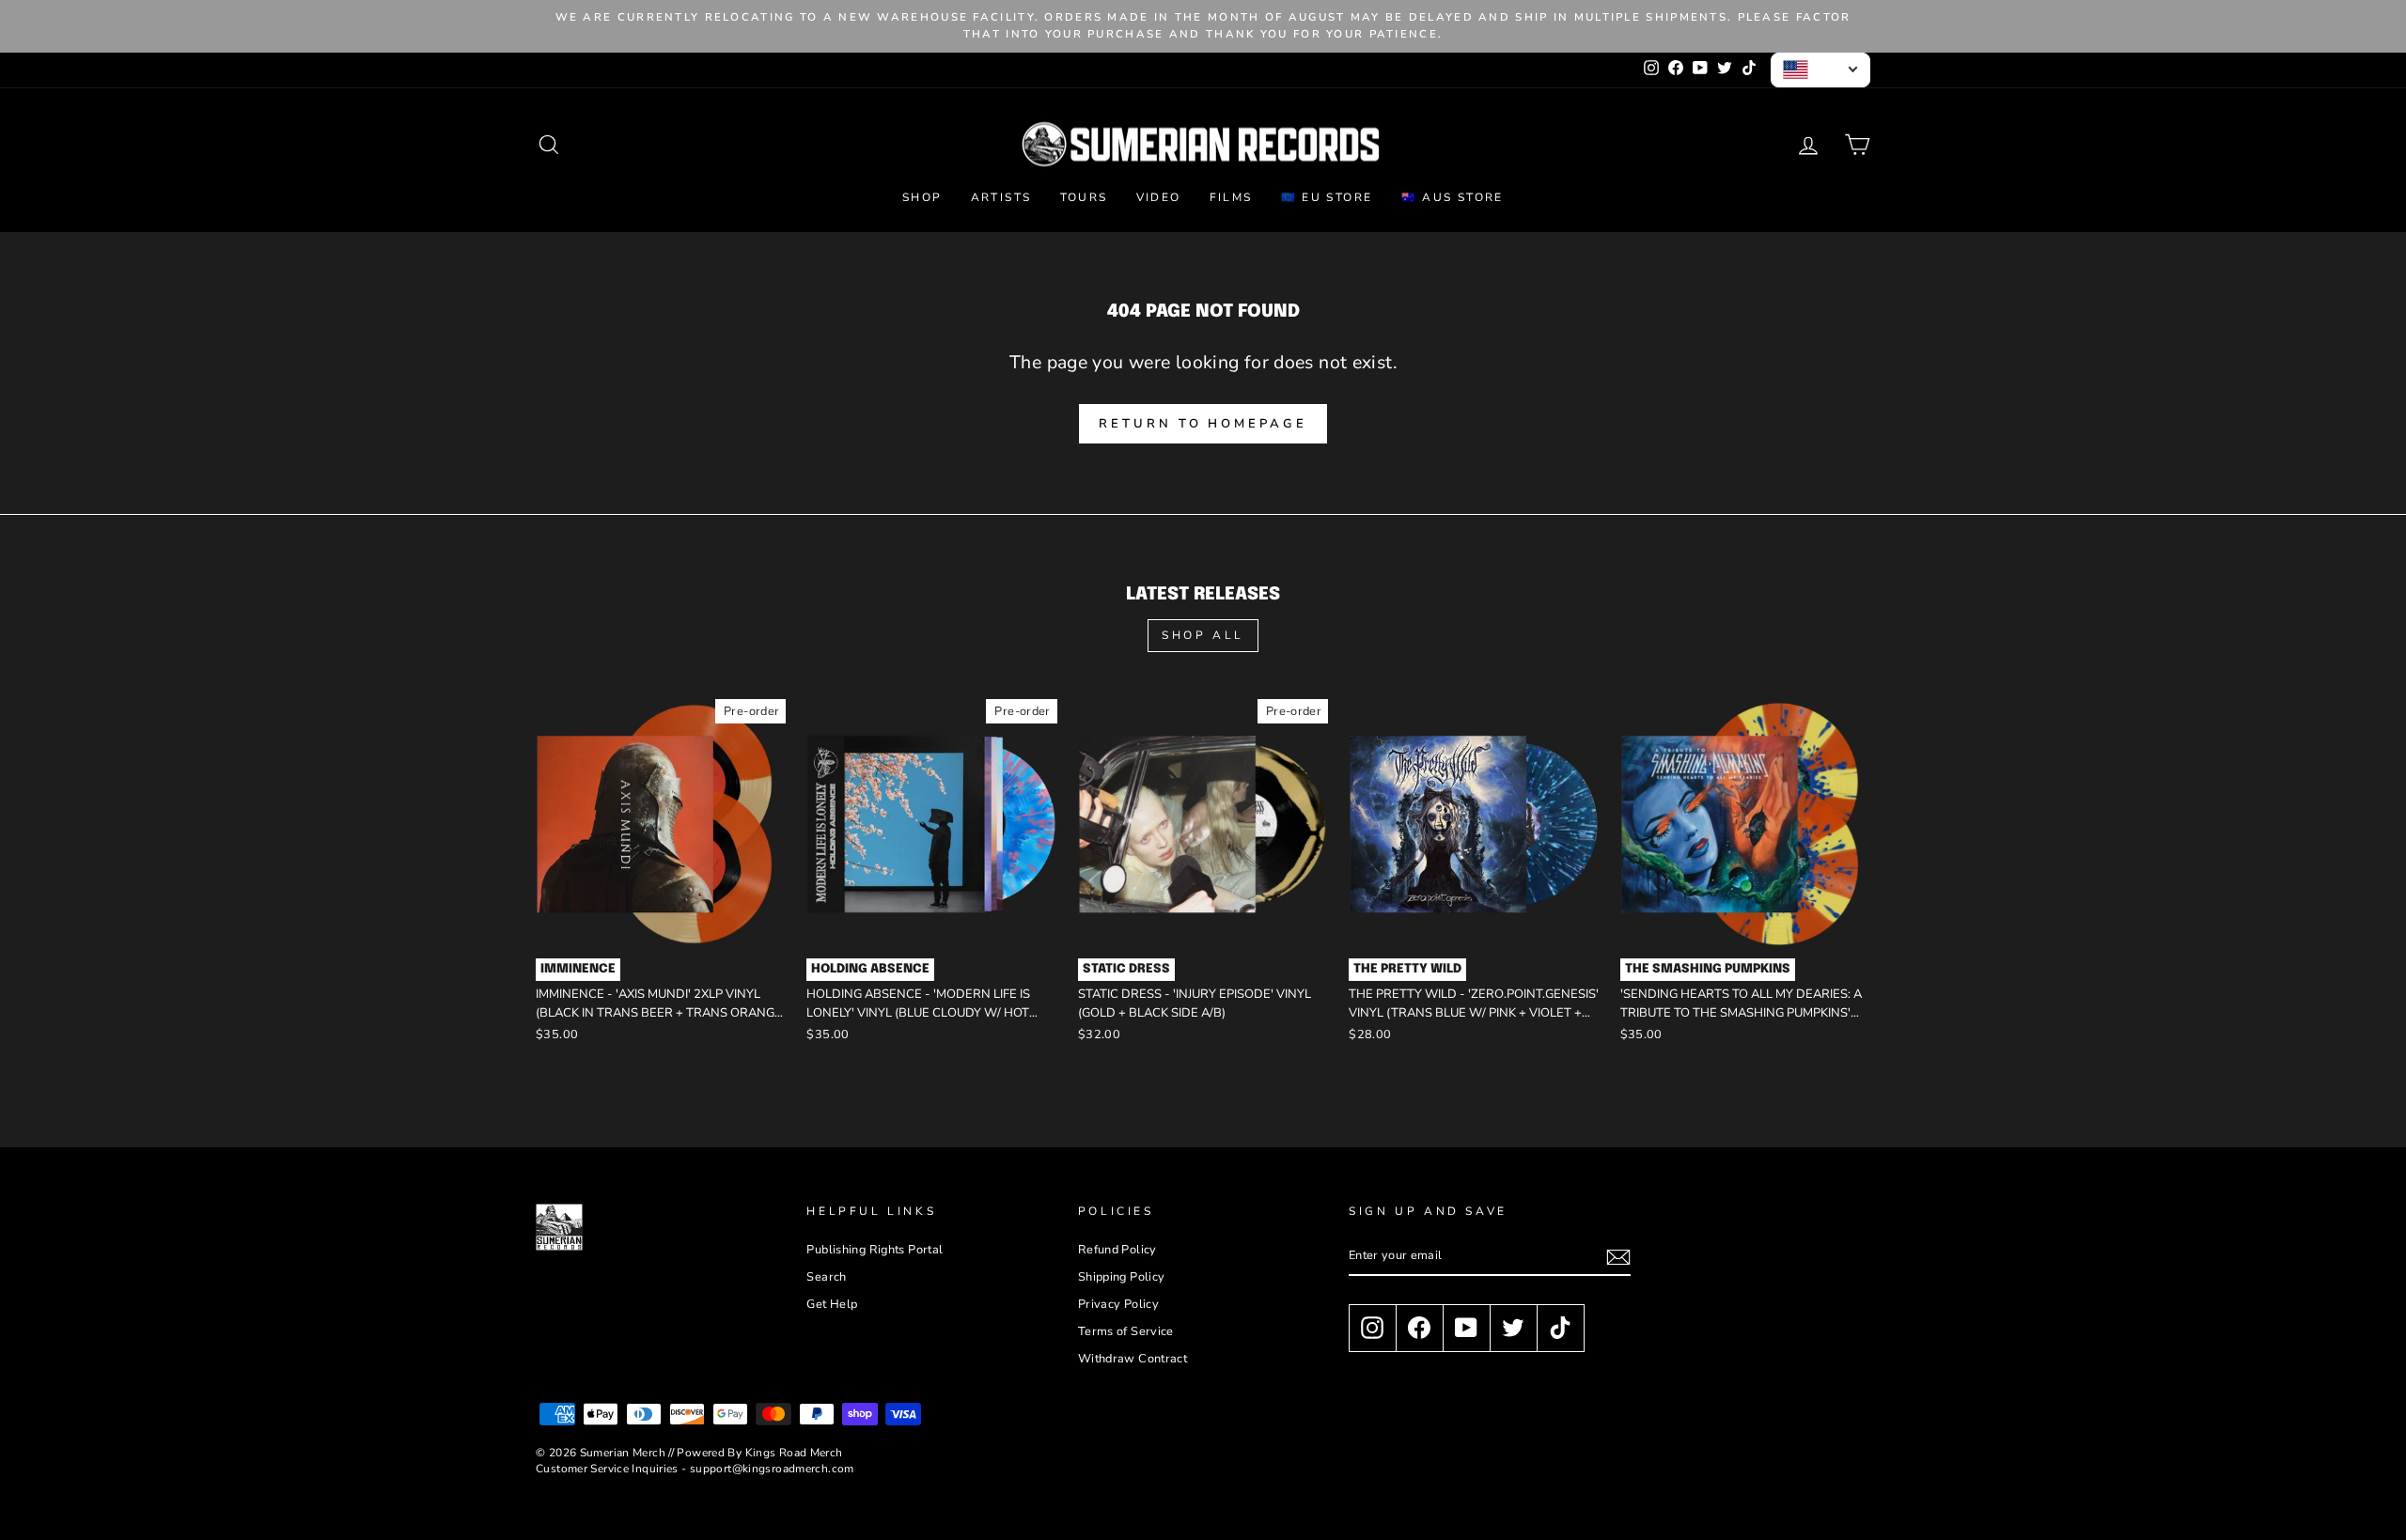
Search (826, 1277)
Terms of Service (1126, 1331)
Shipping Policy (1122, 1277)
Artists (1001, 197)
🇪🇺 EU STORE (1327, 197)
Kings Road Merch (794, 1453)
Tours (1084, 197)
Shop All (1203, 635)
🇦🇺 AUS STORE (1453, 197)
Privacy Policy (1118, 1304)
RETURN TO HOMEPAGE (1203, 424)
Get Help (832, 1304)
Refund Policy (1117, 1250)
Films (1231, 197)
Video (1159, 197)
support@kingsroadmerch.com (772, 1469)
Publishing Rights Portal (875, 1250)
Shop (922, 197)
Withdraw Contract (1133, 1359)
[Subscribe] (1618, 1257)
